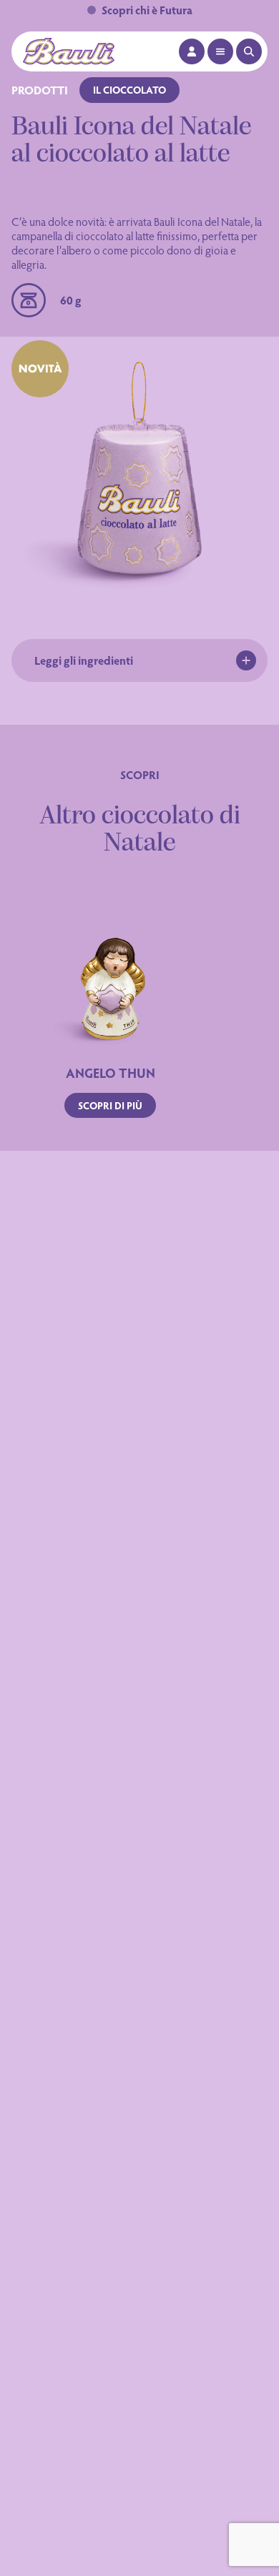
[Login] (192, 51)
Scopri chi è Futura (147, 10)
